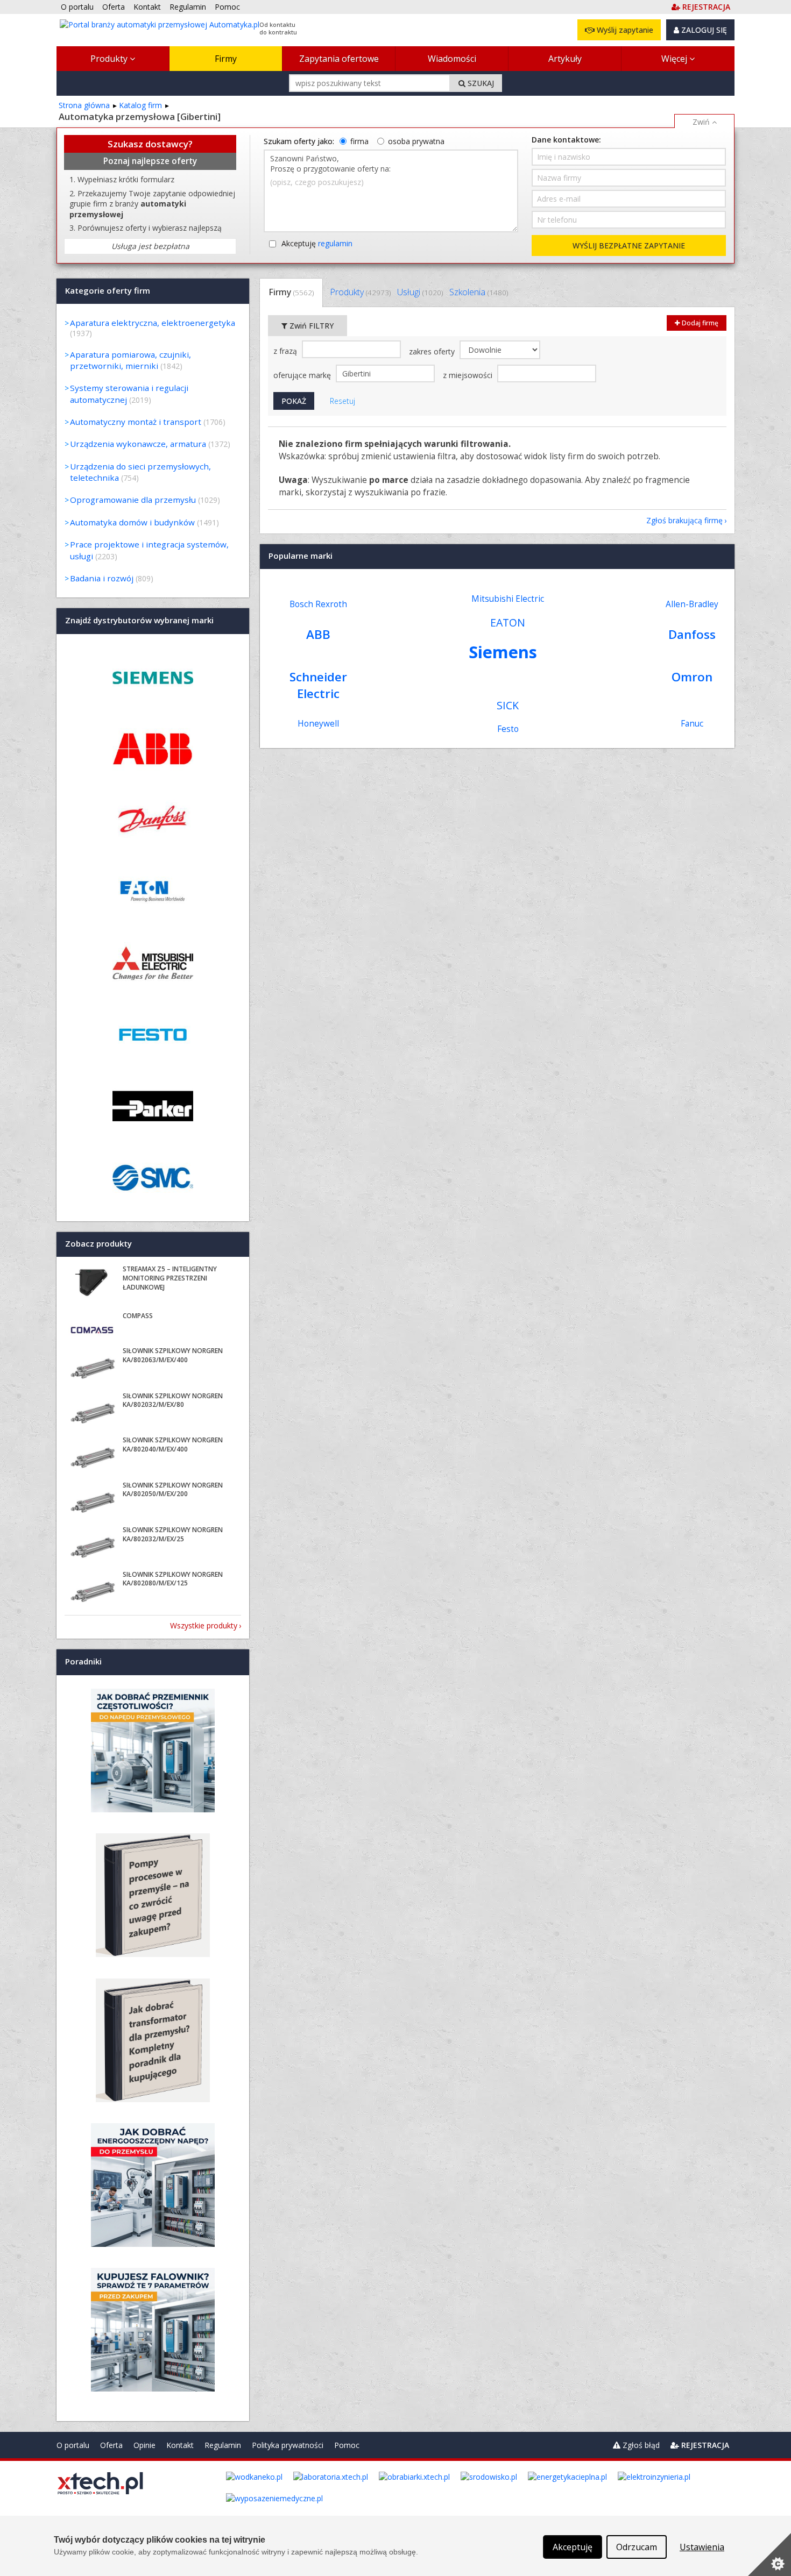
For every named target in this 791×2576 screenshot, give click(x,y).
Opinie (144, 2445)
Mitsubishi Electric (508, 599)
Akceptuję (317, 243)
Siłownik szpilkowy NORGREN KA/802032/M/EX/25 (173, 1534)
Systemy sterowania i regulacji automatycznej (129, 393)
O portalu (73, 2445)
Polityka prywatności (288, 2445)
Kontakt (180, 2445)
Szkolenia (479, 292)
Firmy (226, 59)
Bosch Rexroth (318, 604)
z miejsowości (469, 375)
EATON (508, 622)
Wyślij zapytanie (624, 30)
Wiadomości (452, 59)
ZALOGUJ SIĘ (703, 30)
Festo (508, 729)
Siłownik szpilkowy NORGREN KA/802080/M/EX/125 (173, 1579)
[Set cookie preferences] (769, 2554)
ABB (318, 634)
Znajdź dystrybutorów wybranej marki (139, 621)
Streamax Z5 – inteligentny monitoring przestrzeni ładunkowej (170, 1278)
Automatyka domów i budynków (132, 522)
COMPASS (138, 1316)
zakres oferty (433, 351)
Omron (692, 677)
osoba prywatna (416, 141)
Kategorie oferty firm (108, 290)
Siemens (503, 652)
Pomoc (347, 2445)
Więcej (675, 59)
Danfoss (692, 634)
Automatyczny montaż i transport (136, 422)
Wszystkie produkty (204, 1625)
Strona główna (84, 105)
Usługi (420, 292)
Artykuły (565, 59)
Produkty (110, 59)
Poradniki (83, 1662)
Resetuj (342, 401)
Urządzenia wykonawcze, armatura (138, 444)
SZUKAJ (480, 83)
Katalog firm (140, 105)
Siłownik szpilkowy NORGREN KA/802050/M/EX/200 (173, 1490)
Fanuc (692, 724)
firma (359, 141)
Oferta (111, 2445)
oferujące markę (303, 375)
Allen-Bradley (692, 604)
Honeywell (318, 724)
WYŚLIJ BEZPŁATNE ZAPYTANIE (629, 245)
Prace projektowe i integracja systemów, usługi (149, 550)
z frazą (286, 351)
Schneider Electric (318, 685)
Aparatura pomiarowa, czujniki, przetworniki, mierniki (130, 360)
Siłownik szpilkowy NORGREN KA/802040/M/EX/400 (173, 1444)
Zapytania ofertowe (339, 59)
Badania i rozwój (102, 578)
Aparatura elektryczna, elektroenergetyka (153, 323)
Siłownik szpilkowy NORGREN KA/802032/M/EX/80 (173, 1400)
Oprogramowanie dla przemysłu (133, 500)
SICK (508, 705)
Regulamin (223, 2445)
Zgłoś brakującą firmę (684, 520)
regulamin (335, 243)
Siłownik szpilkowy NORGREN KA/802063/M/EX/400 (173, 1355)
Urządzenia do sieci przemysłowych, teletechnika (140, 472)
